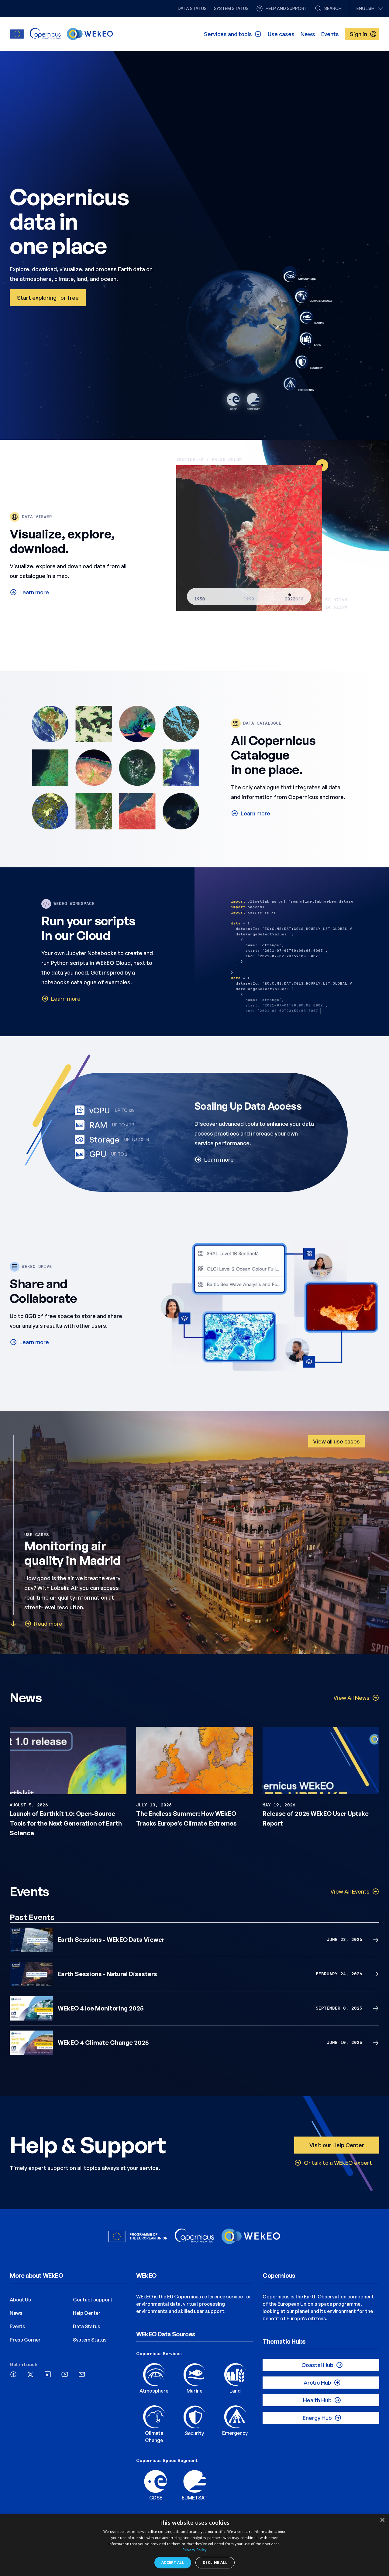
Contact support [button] (93, 2300)
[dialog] (194, 2545)
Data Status (87, 2326)
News (16, 2313)
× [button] (382, 2520)
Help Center (87, 2313)
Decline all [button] (215, 2562)
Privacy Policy (194, 2550)
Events (17, 2326)
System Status (90, 2340)
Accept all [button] (173, 2562)
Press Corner (25, 2340)
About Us (20, 2300)
